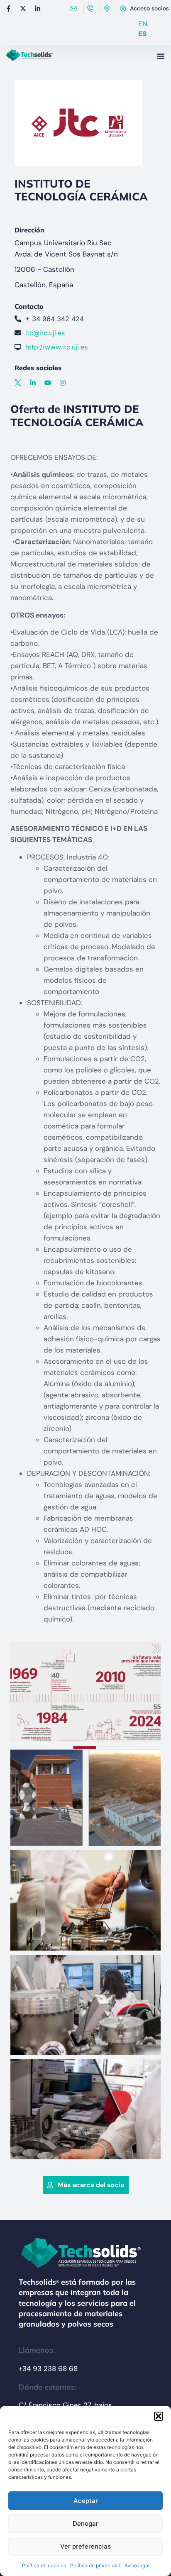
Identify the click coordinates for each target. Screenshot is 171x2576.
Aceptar (86, 2501)
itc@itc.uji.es (45, 333)
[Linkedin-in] (37, 8)
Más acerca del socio (91, 2185)
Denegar (85, 2524)
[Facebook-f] (8, 8)
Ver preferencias (85, 2546)
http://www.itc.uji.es (56, 347)
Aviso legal (137, 2565)
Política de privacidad (95, 2565)
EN (143, 24)
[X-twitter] (23, 8)
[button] (159, 2416)
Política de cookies (44, 2565)
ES (142, 34)
